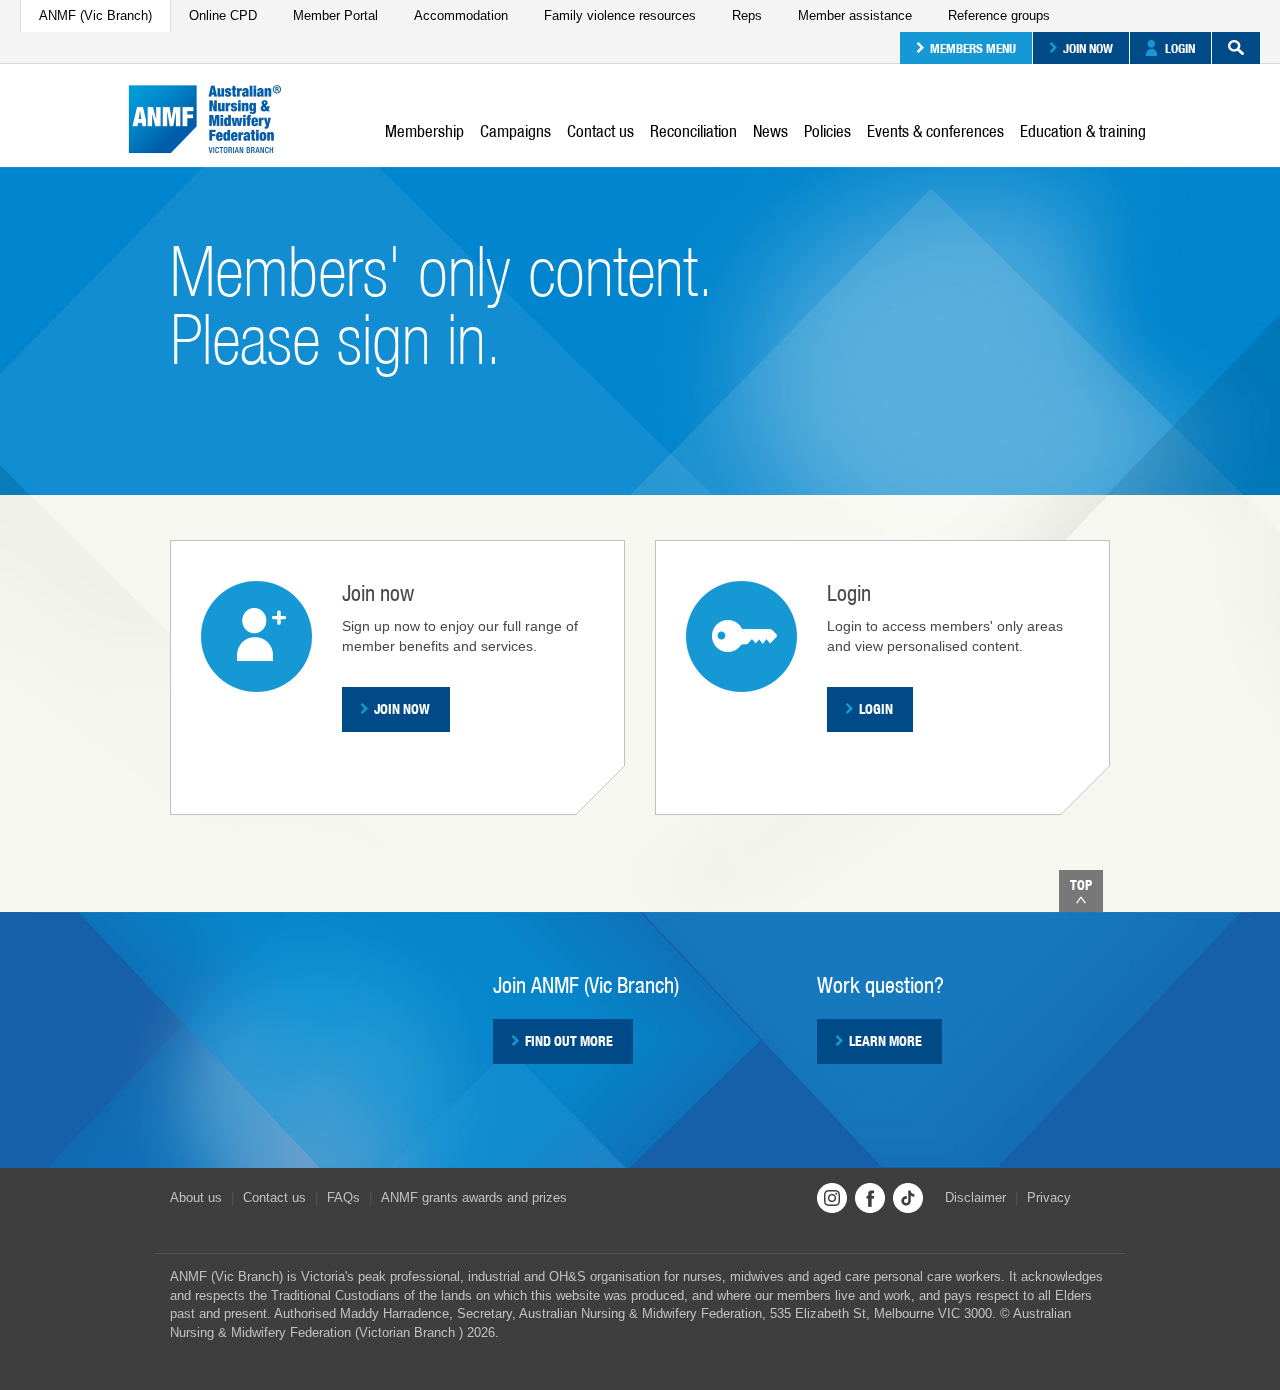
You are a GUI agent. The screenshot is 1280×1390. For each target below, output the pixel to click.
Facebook (870, 1198)
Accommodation (461, 15)
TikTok (908, 1198)
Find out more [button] (569, 1041)
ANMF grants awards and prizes (474, 1197)
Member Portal (335, 15)
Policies (827, 131)
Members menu (973, 48)
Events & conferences (935, 131)
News (770, 131)
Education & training (1083, 131)
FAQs (343, 1197)
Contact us (600, 131)
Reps (747, 15)
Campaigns (515, 131)
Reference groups (999, 15)
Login (1180, 48)
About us (196, 1197)
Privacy (1049, 1197)
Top (1081, 885)
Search (1236, 48)
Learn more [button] (885, 1041)
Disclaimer (975, 1197)
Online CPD (223, 15)
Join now (1088, 48)
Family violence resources (620, 15)
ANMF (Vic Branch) (95, 15)
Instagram (832, 1198)
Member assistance (855, 15)
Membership (424, 131)
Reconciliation (693, 131)
